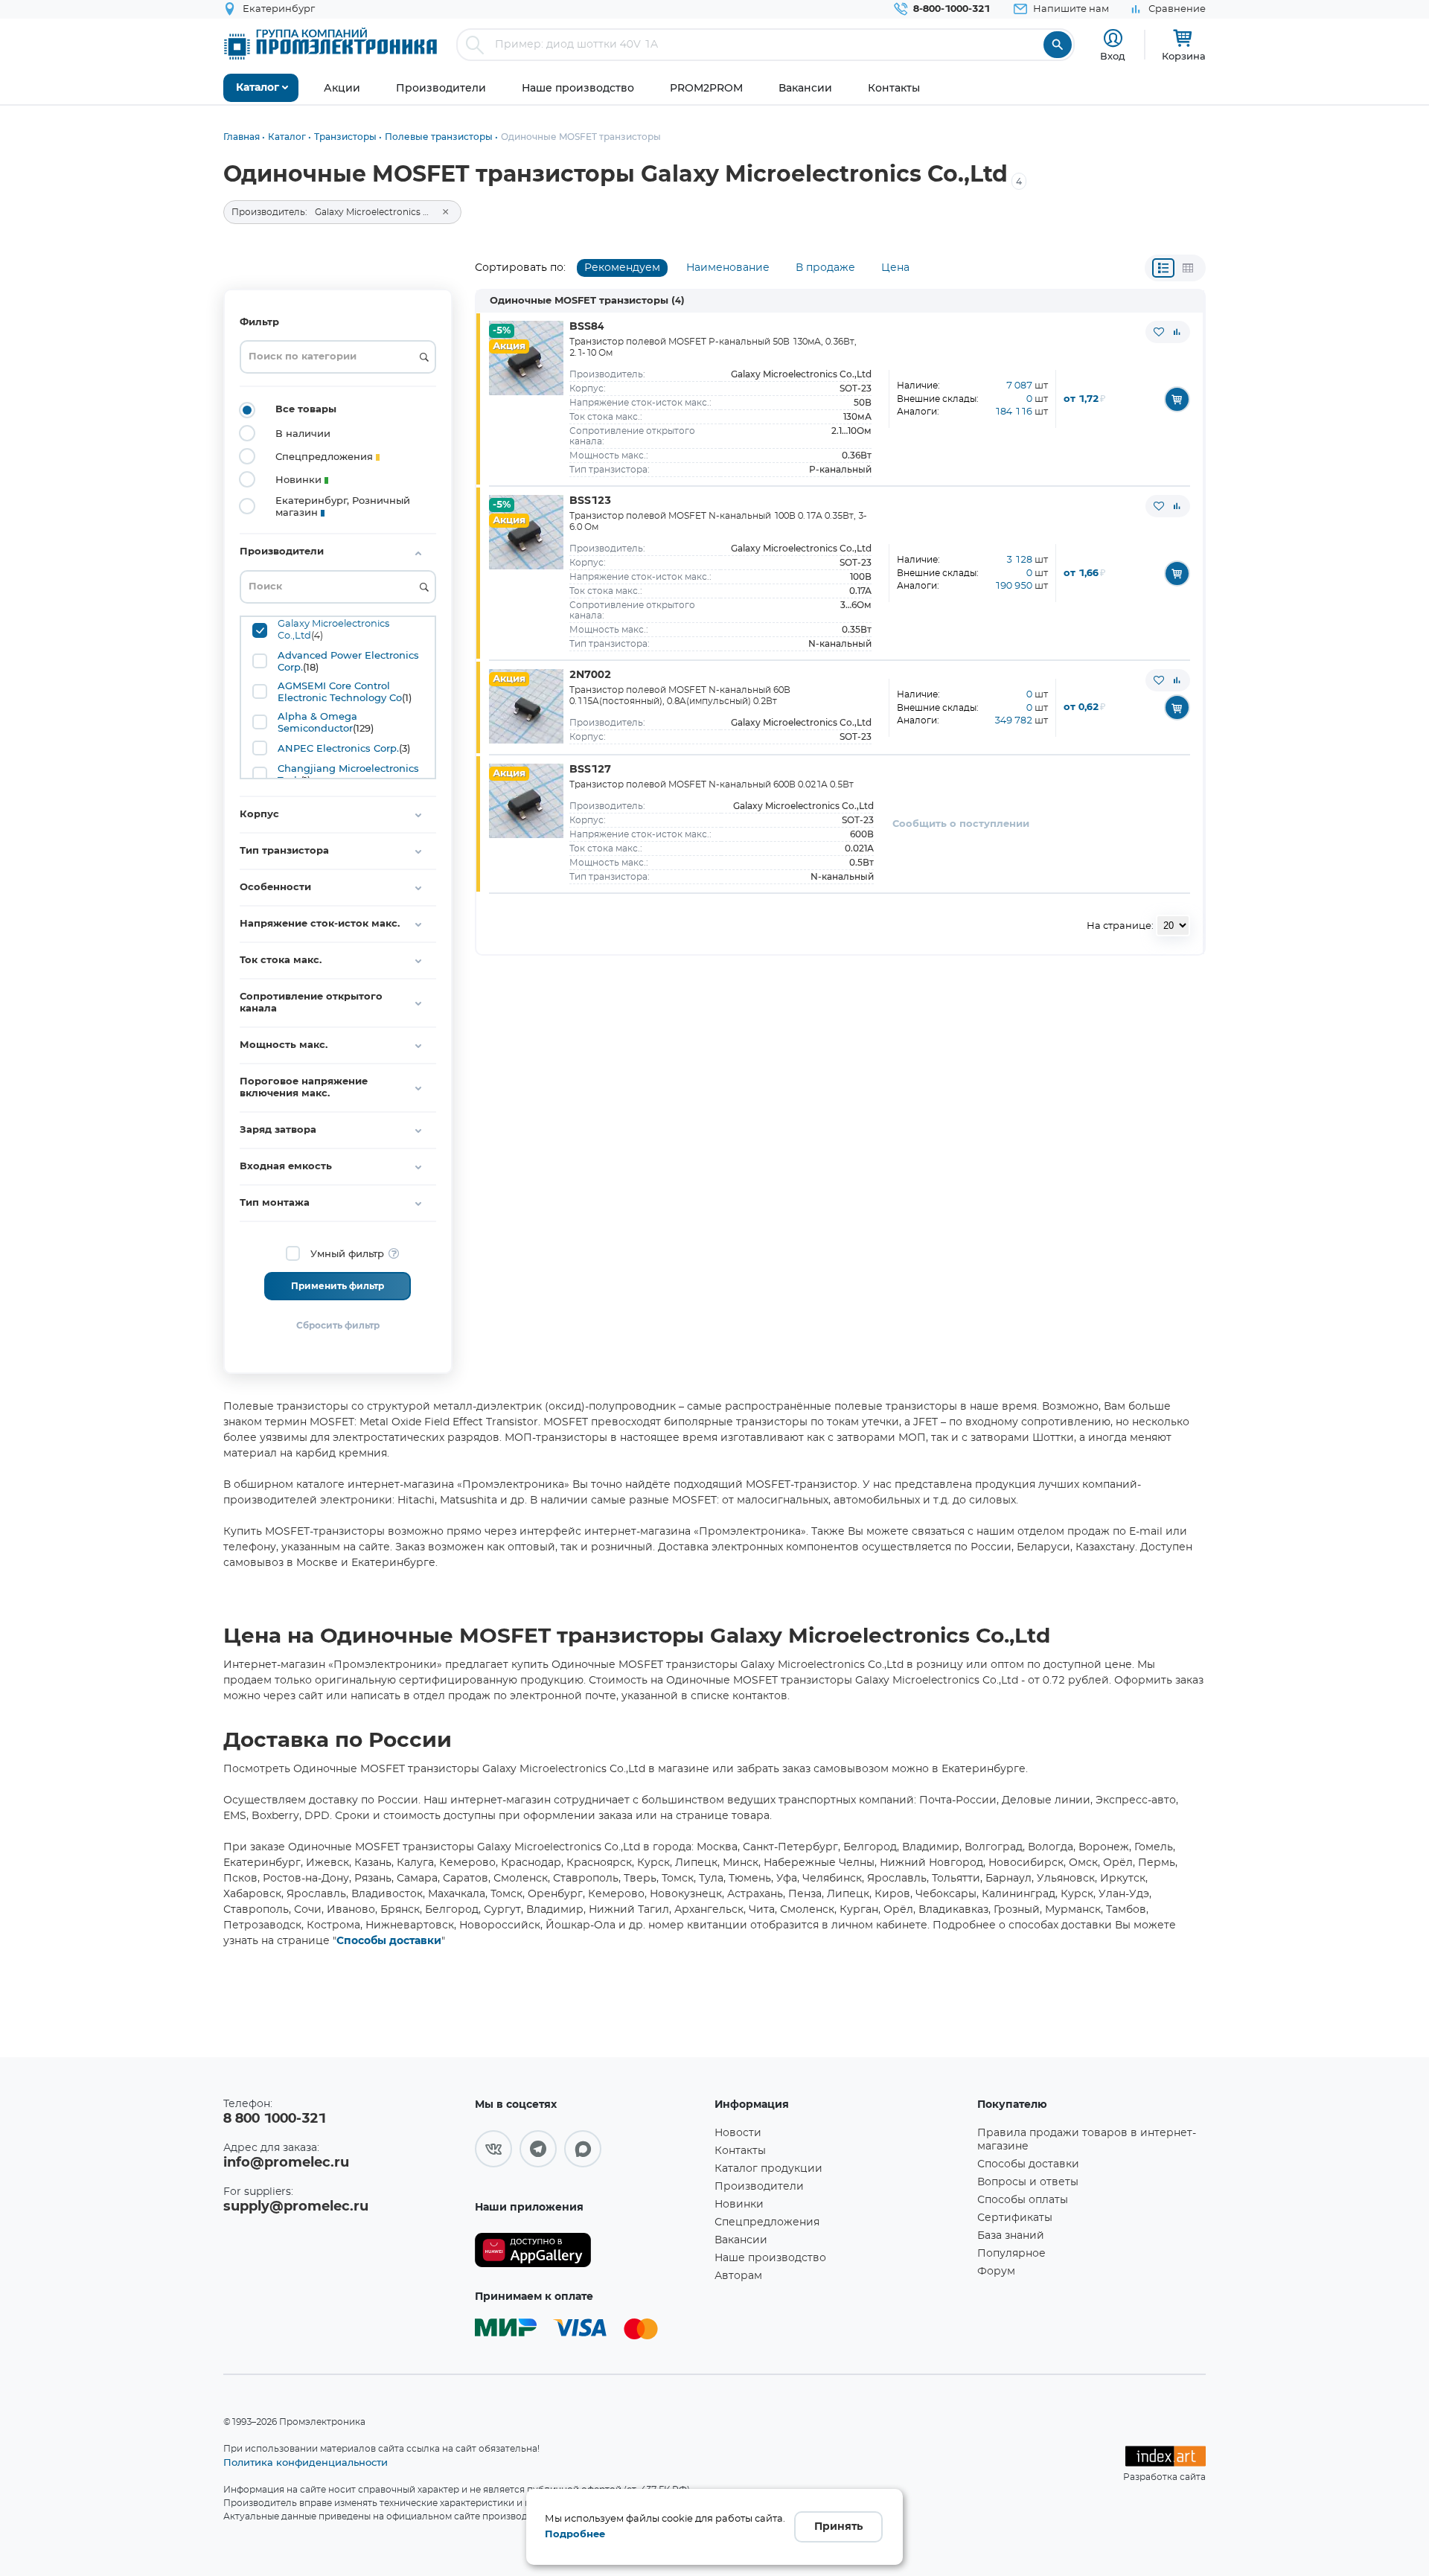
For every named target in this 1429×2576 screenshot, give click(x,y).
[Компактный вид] (1163, 268)
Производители (759, 2187)
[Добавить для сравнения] (1177, 332)
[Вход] (1113, 38)
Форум (996, 2272)
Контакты (740, 2151)
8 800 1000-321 (275, 2119)
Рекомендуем (622, 268)
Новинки (739, 2205)
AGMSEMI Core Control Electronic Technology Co (340, 691)
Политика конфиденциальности (306, 2462)
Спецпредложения (767, 2222)
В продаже (825, 268)
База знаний (1011, 2236)
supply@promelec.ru (296, 2207)
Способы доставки (389, 1941)
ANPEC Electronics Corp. (338, 748)
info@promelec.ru (286, 2163)
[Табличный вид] (1188, 268)
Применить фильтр (338, 1286)
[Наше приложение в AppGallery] (589, 2250)
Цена (895, 268)
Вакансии (741, 2240)
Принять (838, 2527)
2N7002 (590, 675)
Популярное (1011, 2254)
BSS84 (587, 327)
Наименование (728, 268)
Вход (1113, 56)
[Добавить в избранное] (1159, 332)
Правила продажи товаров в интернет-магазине (1087, 2140)
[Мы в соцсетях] (493, 2149)
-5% (502, 331)
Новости (738, 2133)
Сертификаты (1015, 2218)
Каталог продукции (768, 2169)
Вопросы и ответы (1028, 2182)
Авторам (738, 2276)
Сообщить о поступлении (961, 824)
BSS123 (590, 501)
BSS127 (590, 770)
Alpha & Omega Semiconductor (317, 722)
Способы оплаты (1023, 2200)
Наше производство (770, 2258)
